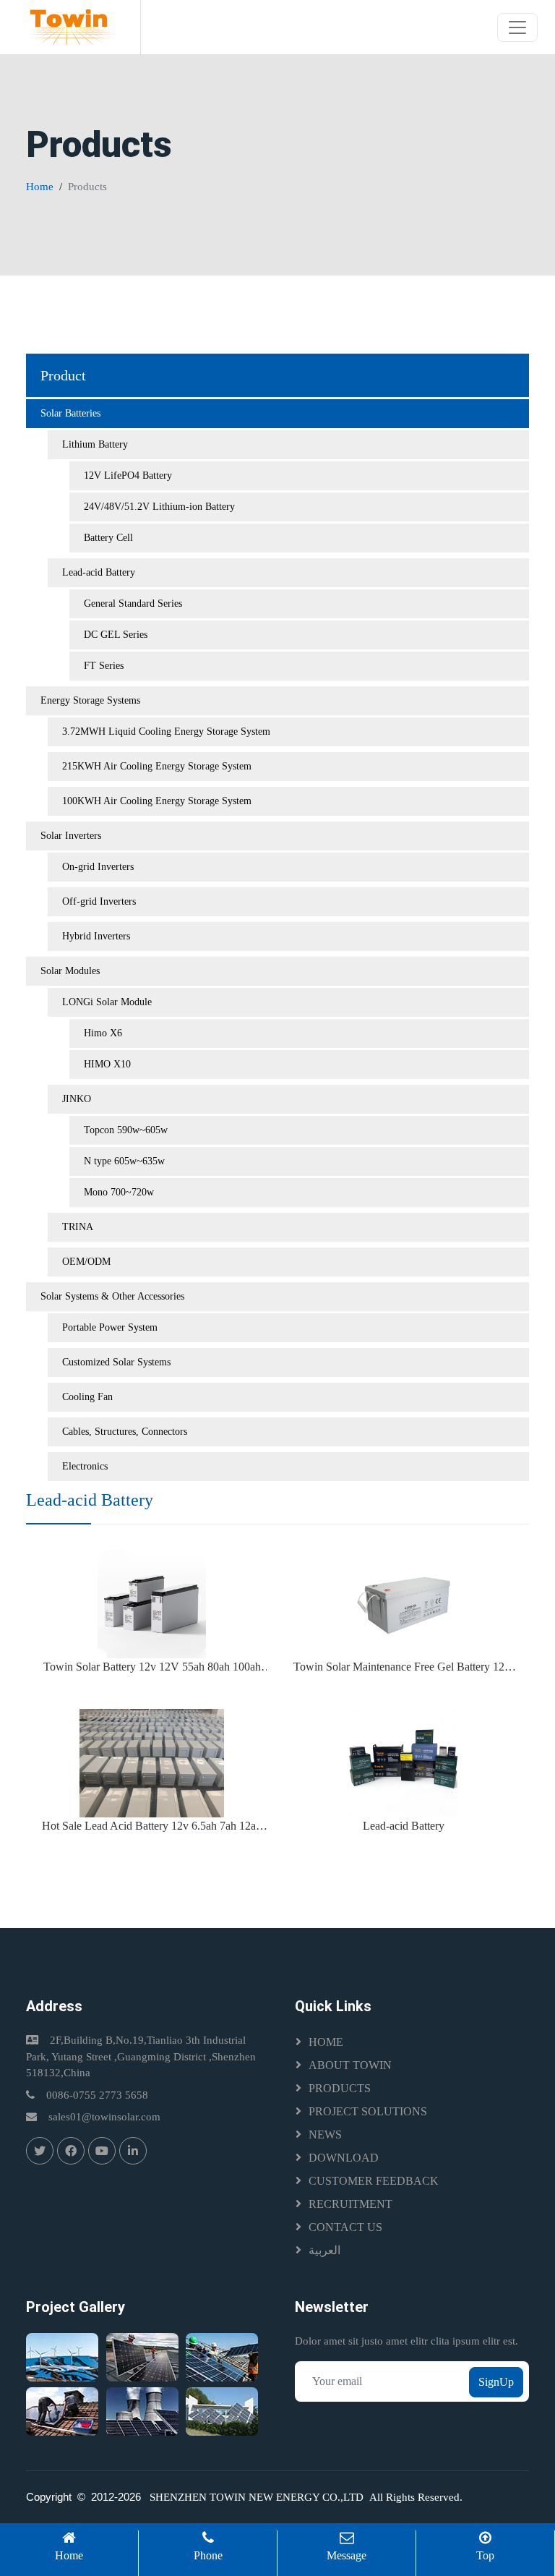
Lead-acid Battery (99, 572)
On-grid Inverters (98, 867)
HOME (326, 2042)
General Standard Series (133, 604)
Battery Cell (108, 538)
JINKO (77, 1099)
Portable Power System (110, 1327)
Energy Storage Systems (90, 700)
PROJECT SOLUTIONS (368, 2111)
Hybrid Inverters (96, 936)
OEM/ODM (86, 1262)
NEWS (325, 2134)
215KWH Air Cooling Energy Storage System (157, 766)
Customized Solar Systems (116, 1362)
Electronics (85, 1466)
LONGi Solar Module (107, 1002)
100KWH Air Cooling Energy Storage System (157, 801)
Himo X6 (103, 1033)
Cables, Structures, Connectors (125, 1432)
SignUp (496, 2382)
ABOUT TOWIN (350, 2065)
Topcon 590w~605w (126, 1130)
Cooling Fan (87, 1397)
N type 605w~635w (124, 1161)
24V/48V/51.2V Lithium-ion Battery (159, 507)
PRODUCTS (340, 2088)
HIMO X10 (107, 1064)
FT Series (104, 666)
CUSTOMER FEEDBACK (374, 2181)
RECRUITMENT (350, 2204)
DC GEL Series (116, 635)
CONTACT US (345, 2227)
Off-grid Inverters (99, 901)
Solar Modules (70, 971)
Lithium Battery (95, 444)
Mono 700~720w (119, 1192)
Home (40, 187)
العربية (324, 2250)
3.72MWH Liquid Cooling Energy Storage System (166, 732)
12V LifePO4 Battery (128, 475)
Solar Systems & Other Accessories (112, 1296)
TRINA (78, 1227)
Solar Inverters (71, 836)
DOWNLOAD (344, 2158)
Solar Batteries (70, 413)
